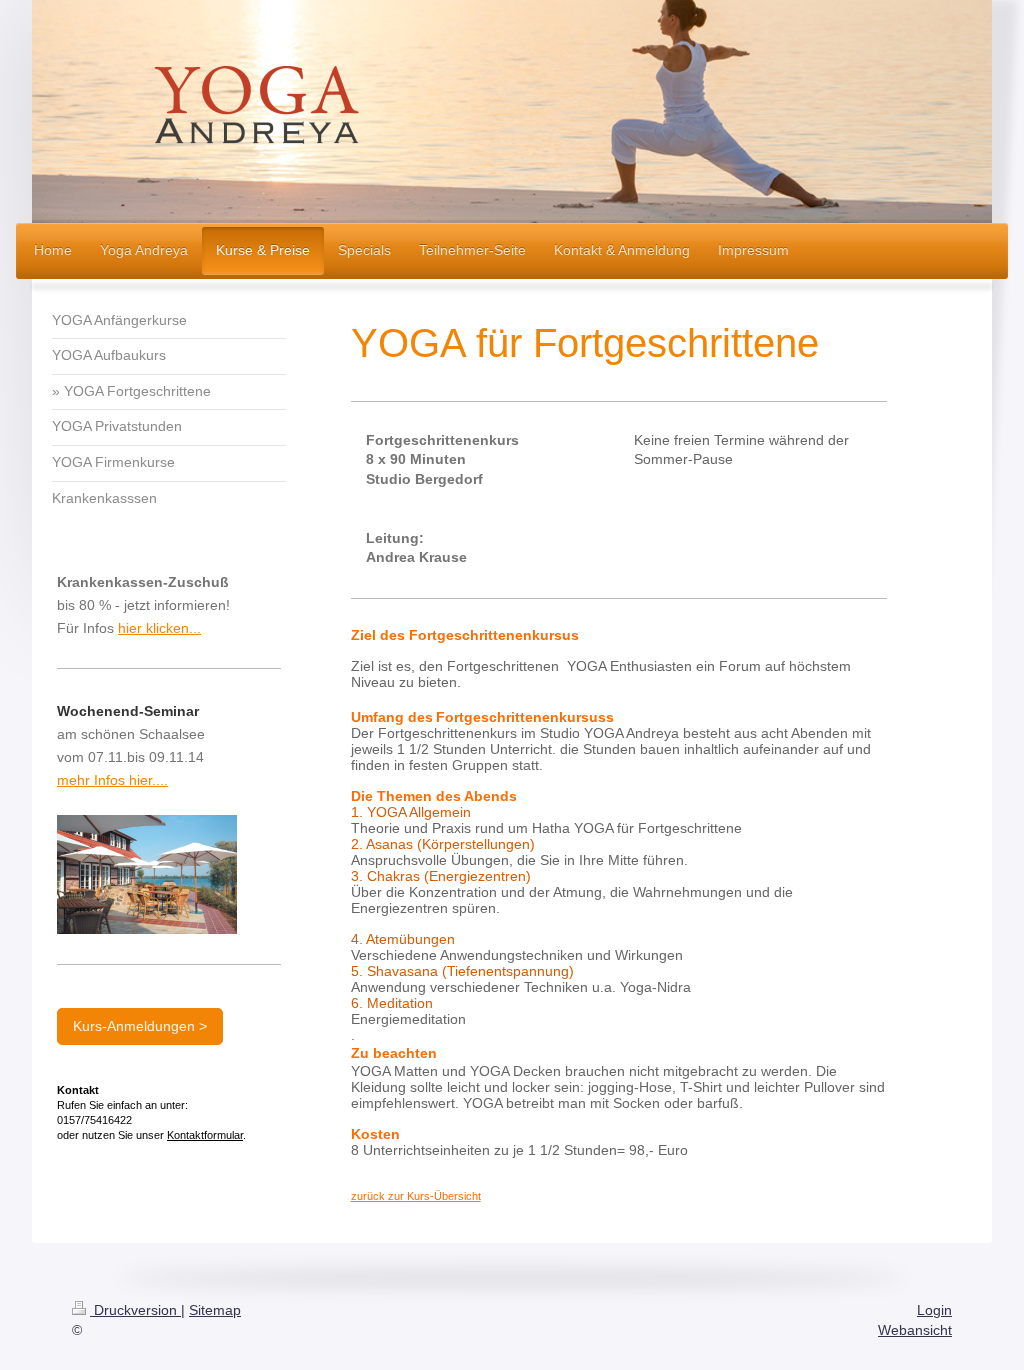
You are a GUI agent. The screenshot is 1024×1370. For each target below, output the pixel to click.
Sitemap (215, 1310)
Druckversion (135, 1310)
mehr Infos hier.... (112, 780)
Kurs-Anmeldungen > (140, 1026)
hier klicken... (159, 628)
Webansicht (915, 1330)
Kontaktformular (205, 1135)
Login (934, 1310)
